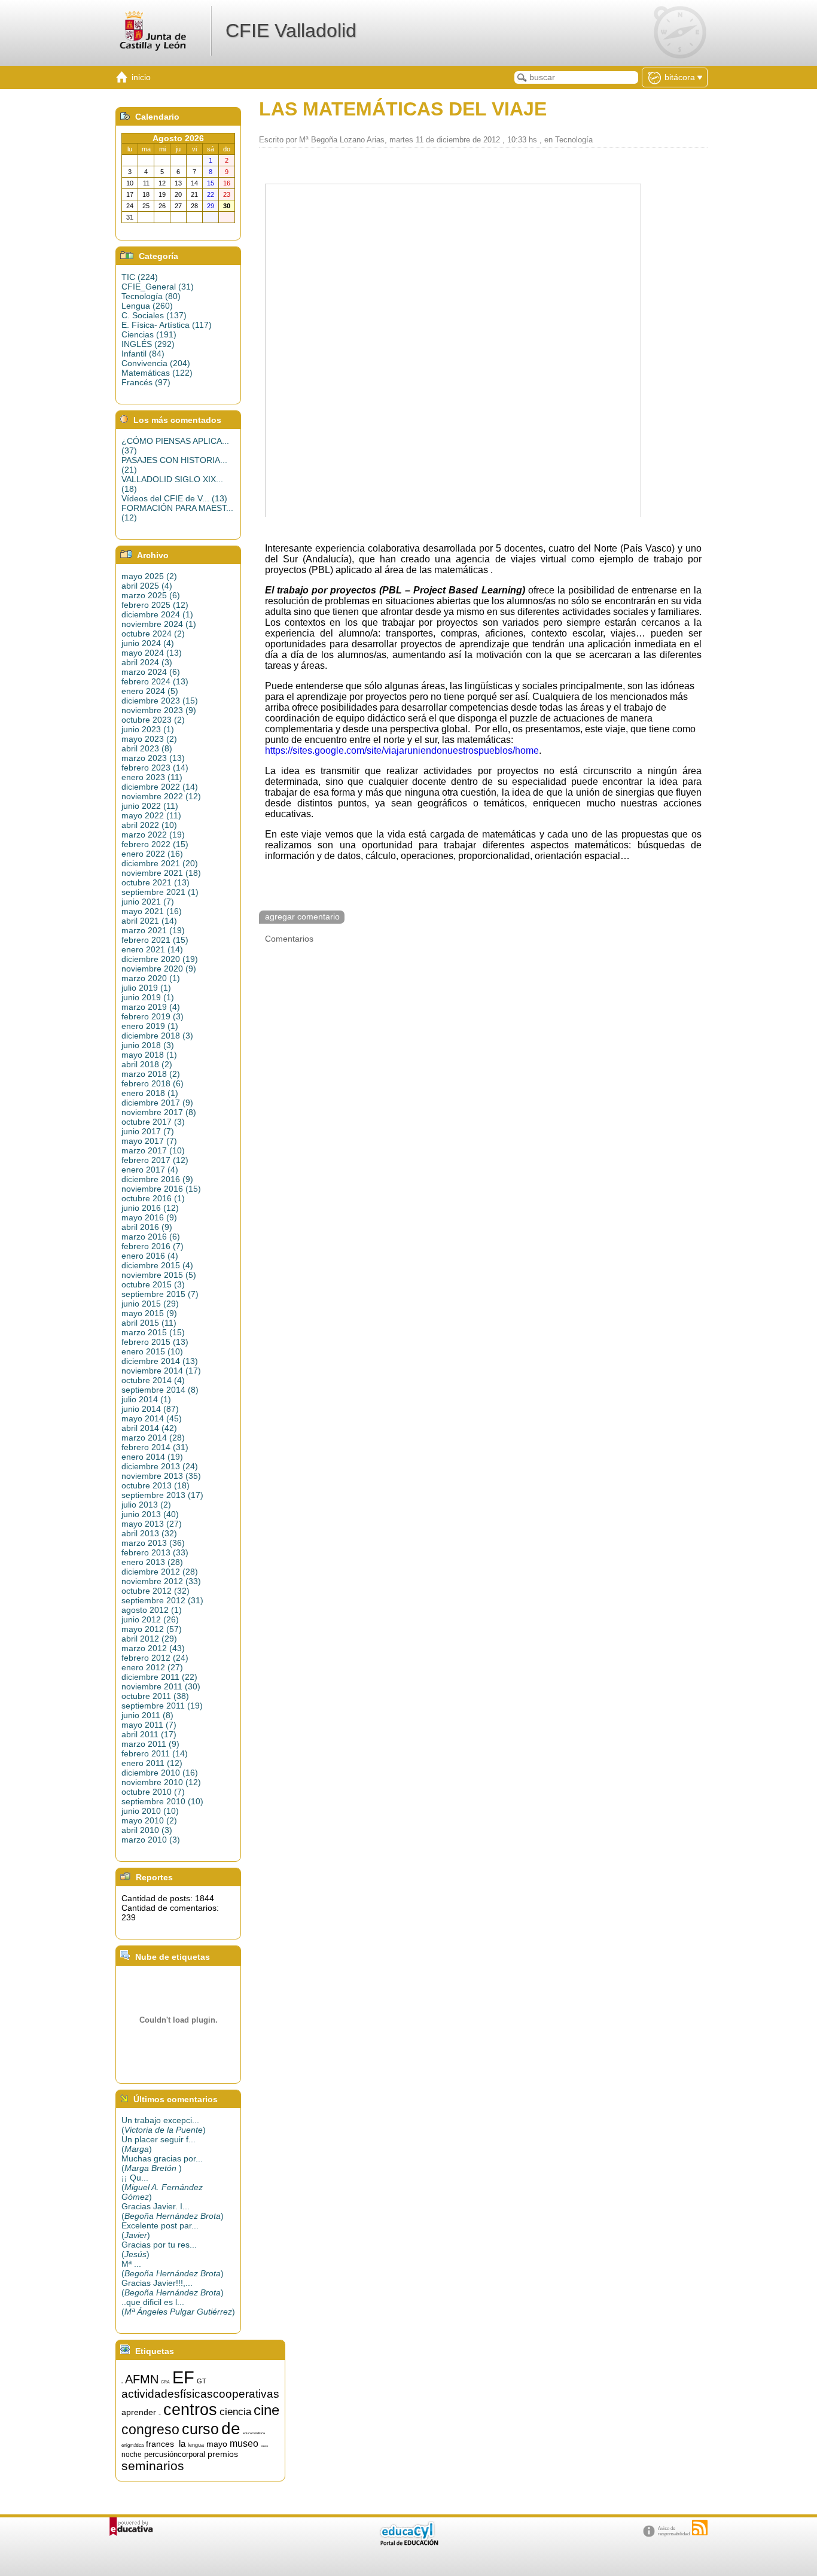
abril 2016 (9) (147, 1227)
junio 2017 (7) (148, 1131)
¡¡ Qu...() (162, 2187)
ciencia (235, 2411)
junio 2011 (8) (147, 1715)
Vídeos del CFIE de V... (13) (174, 498)
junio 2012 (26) (150, 1619)
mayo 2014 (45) (152, 1418)
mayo (217, 2444)
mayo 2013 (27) (152, 1524)
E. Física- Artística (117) (167, 325)
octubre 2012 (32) (156, 1591)
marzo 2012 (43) (153, 1648)
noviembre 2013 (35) (161, 1476)
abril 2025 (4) (147, 586)
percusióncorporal (175, 2454)
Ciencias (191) (149, 334)
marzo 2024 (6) (151, 672)
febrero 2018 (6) (153, 1083)
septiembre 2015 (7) (160, 1294)
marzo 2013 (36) (153, 1543)
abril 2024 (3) (147, 662)
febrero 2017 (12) (155, 1160)
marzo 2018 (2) (151, 1074)
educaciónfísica (254, 2433)
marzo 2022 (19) (153, 835)
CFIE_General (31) (158, 287)
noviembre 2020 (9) (159, 969)
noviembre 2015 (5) (159, 1275)
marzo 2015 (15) (153, 1332)
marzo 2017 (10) (153, 1150)
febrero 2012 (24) (155, 1658)
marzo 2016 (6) (151, 1237)
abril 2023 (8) (147, 748)
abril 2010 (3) (147, 1830)
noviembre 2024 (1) (159, 624)
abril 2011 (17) (149, 1734)
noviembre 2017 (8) (159, 1112)
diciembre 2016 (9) (157, 1179)
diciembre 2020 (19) (160, 959)
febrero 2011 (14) (155, 1753)
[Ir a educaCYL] (408, 2543)
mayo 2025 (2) (149, 576)
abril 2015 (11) (149, 1323)
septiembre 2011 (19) (162, 1706)
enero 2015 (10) (152, 1351)
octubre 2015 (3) (153, 1284)
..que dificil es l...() (178, 2307)
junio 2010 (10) (150, 1811)
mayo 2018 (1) (149, 1055)
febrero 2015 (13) (155, 1342)
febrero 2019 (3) (153, 1016)
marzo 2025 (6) (151, 595)
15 (122, 2383)
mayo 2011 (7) (149, 1725)
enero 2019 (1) (150, 1026)
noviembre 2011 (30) (161, 1686)
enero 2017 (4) (150, 1170)
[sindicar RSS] (700, 2528)
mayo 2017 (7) (149, 1141)
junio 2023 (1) (148, 729)
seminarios (153, 2466)
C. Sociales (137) (154, 315)
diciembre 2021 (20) (160, 863)
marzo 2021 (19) (153, 930)
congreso (150, 2429)
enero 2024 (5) (150, 691)
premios (223, 2454)
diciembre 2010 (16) (160, 1773)
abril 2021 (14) (149, 921)
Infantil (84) (143, 354)
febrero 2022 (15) (155, 844)
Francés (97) (146, 382)
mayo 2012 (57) (152, 1629)
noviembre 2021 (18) (161, 873)
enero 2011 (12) (152, 1763)
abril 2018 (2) (147, 1064)
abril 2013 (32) (149, 1533)
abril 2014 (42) (149, 1428)
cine (266, 2410)
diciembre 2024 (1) (157, 614)
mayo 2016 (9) (149, 1217)
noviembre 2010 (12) (161, 1782)
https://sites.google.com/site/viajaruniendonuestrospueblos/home (402, 750)
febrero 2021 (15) (155, 940)
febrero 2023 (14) (155, 768)
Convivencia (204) (156, 363)
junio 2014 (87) (150, 1409)
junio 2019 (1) (148, 997)
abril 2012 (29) (149, 1639)
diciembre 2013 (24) (160, 1466)
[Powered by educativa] (131, 2527)
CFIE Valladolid (291, 31)
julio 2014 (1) (146, 1399)
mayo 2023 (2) (149, 739)
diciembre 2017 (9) (157, 1103)
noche (132, 2455)
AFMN (142, 2379)
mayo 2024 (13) (152, 653)
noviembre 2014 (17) (161, 1371)
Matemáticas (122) (157, 373)
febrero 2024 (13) (155, 681)
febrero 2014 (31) (155, 1447)
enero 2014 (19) (152, 1457)
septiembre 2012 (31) (162, 1600)
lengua (196, 2445)
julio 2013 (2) (146, 1505)
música (264, 2446)
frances (160, 2444)
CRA (165, 2382)
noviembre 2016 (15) (161, 1189)
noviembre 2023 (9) (159, 710)
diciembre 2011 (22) (159, 1677)
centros (190, 2410)
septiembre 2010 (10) (162, 1801)
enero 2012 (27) (152, 1667)
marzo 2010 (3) (151, 1840)
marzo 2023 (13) (153, 758)
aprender (139, 2412)
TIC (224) (140, 277)
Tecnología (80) (151, 296)
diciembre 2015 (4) (157, 1265)
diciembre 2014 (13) (160, 1361)
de (231, 2429)
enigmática (132, 2445)
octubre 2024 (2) (153, 634)
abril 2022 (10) (149, 825)
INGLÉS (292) (148, 344)
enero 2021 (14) (152, 949)
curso (200, 2429)
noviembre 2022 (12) (161, 796)
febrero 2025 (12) (155, 605)
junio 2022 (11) (150, 806)
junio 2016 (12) (150, 1208)
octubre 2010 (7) (153, 1792)
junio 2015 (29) (150, 1304)
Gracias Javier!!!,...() (173, 2288)
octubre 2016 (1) (153, 1198)
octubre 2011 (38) (155, 1696)
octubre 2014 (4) (153, 1380)
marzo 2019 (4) (151, 1007)
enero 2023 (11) (152, 777)
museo (244, 2443)
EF (183, 2377)
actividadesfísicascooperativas (200, 2394)
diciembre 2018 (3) (157, 1036)
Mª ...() (173, 2269)
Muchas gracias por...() (162, 2163)
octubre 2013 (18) (156, 1485)
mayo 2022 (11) (151, 815)
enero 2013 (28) (152, 1562)
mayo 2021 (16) (152, 911)
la (182, 2444)
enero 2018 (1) (150, 1093)
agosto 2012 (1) (152, 1610)
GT (202, 2381)
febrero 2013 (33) (155, 1552)
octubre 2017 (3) (153, 1122)
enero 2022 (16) (152, 854)
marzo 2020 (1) (151, 978)
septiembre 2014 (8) (160, 1390)
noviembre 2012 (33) (161, 1581)
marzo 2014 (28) (153, 1438)
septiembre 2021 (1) (160, 892)
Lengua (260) (147, 306)
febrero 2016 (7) (153, 1246)
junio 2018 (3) (148, 1045)
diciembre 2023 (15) (160, 701)
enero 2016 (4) (150, 1256)
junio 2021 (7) (148, 902)
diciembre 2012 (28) (160, 1572)
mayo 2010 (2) (149, 1820)
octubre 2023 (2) (153, 720)
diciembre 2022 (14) (160, 787)
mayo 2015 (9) (149, 1313)
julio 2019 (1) (146, 988)
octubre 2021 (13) (156, 882)
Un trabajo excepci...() (164, 2125)
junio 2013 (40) (150, 1514)
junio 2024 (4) (148, 643)
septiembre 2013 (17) (162, 1495)
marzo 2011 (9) (150, 1744)
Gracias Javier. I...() (173, 2211)
